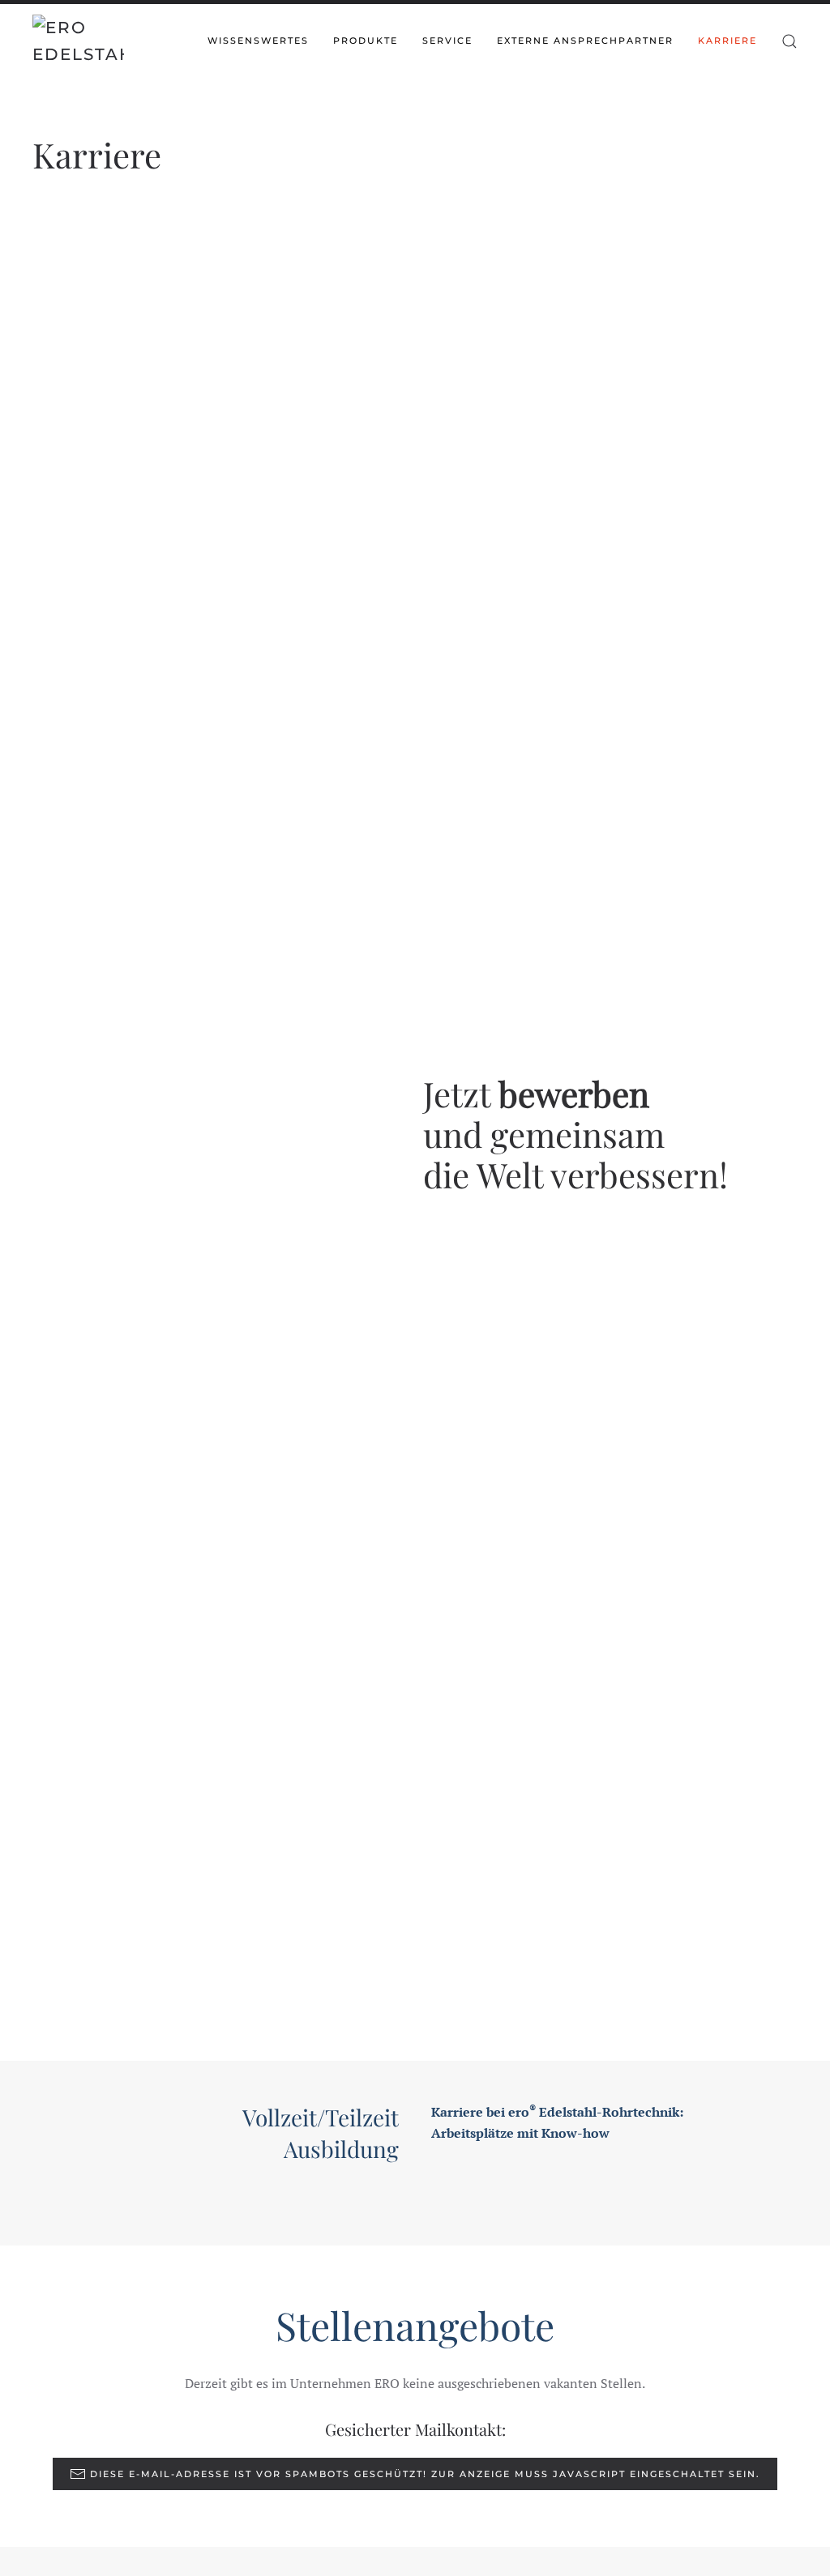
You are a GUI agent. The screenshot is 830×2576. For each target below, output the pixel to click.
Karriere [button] (727, 41)
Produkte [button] (366, 41)
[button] (789, 41)
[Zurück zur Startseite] (78, 41)
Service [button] (447, 41)
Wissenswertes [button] (258, 41)
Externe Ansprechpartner (585, 41)
